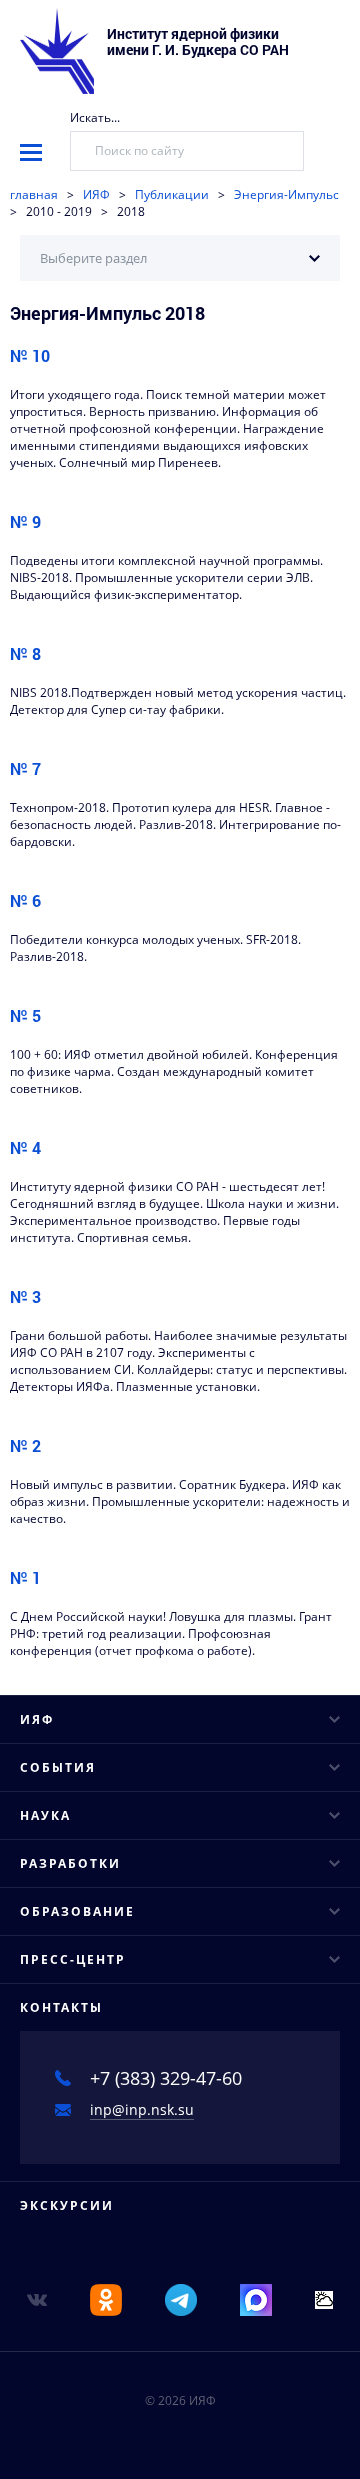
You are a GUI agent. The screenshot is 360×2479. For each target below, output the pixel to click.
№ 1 (25, 1577)
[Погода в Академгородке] (324, 2298)
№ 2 (25, 1445)
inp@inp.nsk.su (142, 2109)
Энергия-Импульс (286, 194)
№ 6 (25, 900)
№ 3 (25, 1296)
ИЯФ (96, 194)
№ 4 (25, 1147)
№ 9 (25, 521)
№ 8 (25, 653)
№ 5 (25, 1015)
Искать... (95, 117)
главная (34, 194)
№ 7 (25, 768)
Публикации (172, 194)
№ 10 (30, 355)
